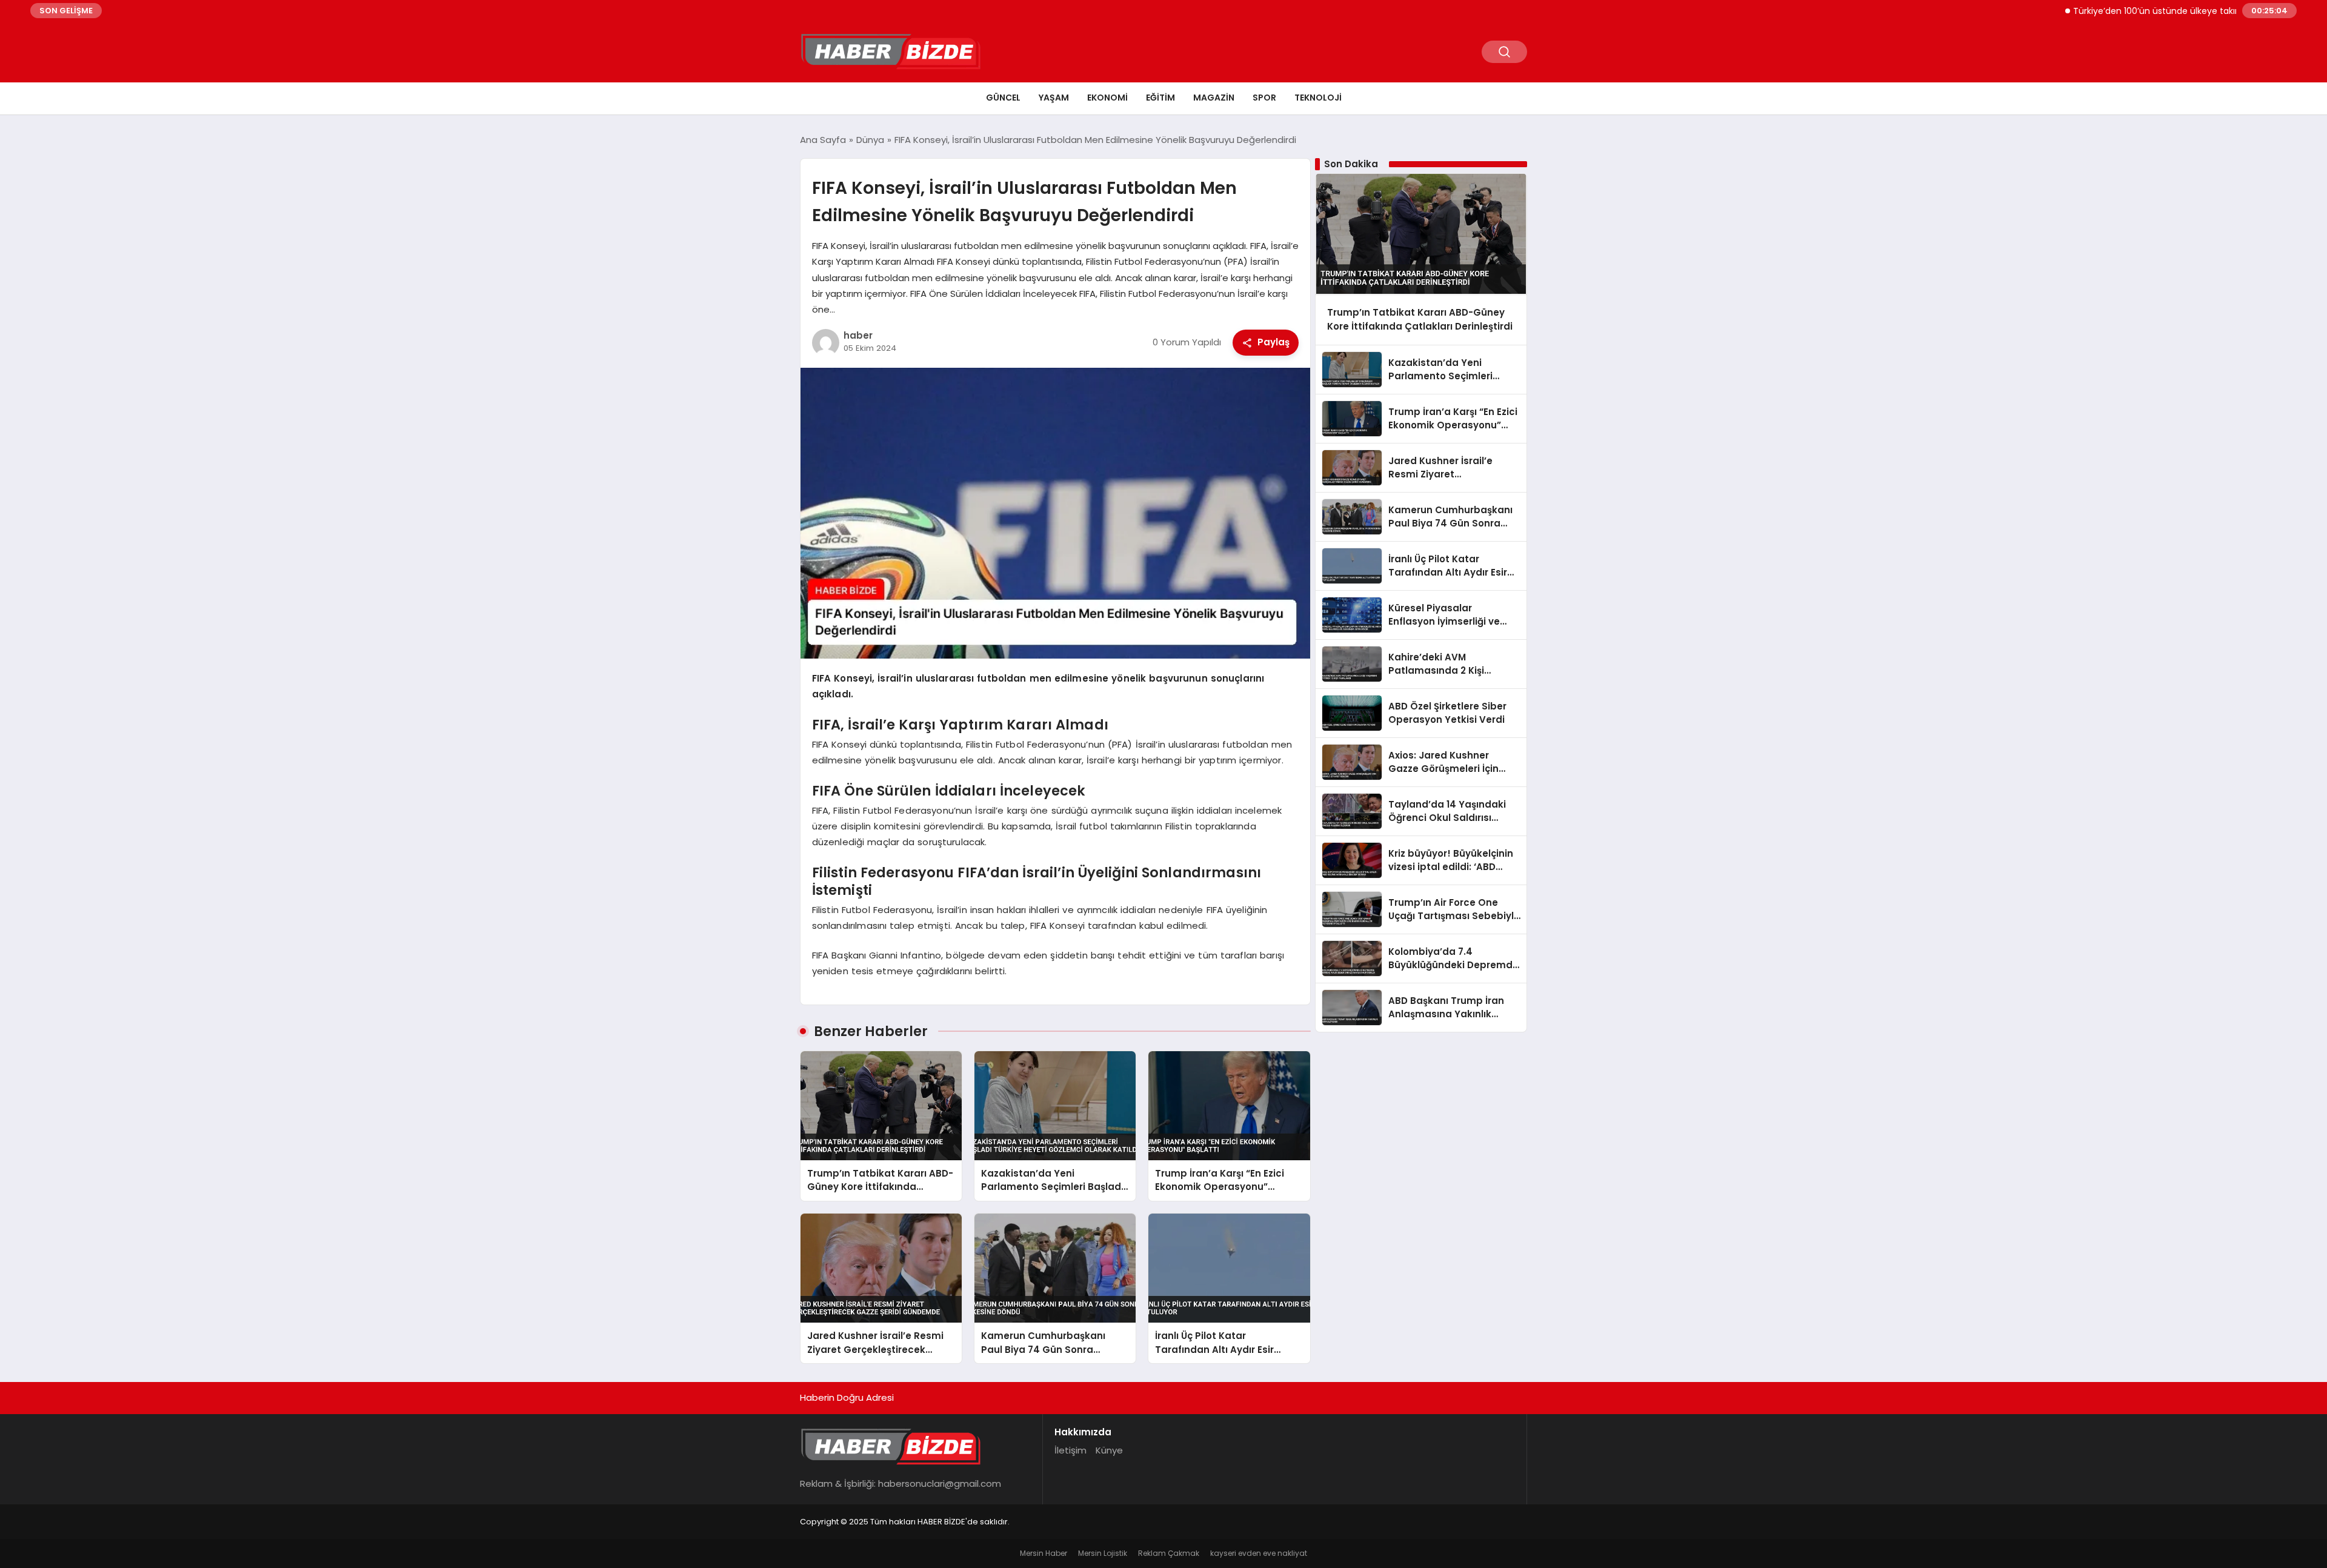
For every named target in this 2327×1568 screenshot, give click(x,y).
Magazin (1214, 98)
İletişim (1070, 1450)
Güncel (1003, 98)
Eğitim (1160, 98)
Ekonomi (1107, 98)
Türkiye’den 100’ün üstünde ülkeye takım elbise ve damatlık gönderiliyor (2171, 11)
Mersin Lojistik (1103, 1553)
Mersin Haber (1044, 1553)
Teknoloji (1318, 98)
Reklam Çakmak (1169, 1553)
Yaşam (1054, 98)
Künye (1109, 1450)
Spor (1264, 98)
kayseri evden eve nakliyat (1259, 1553)
